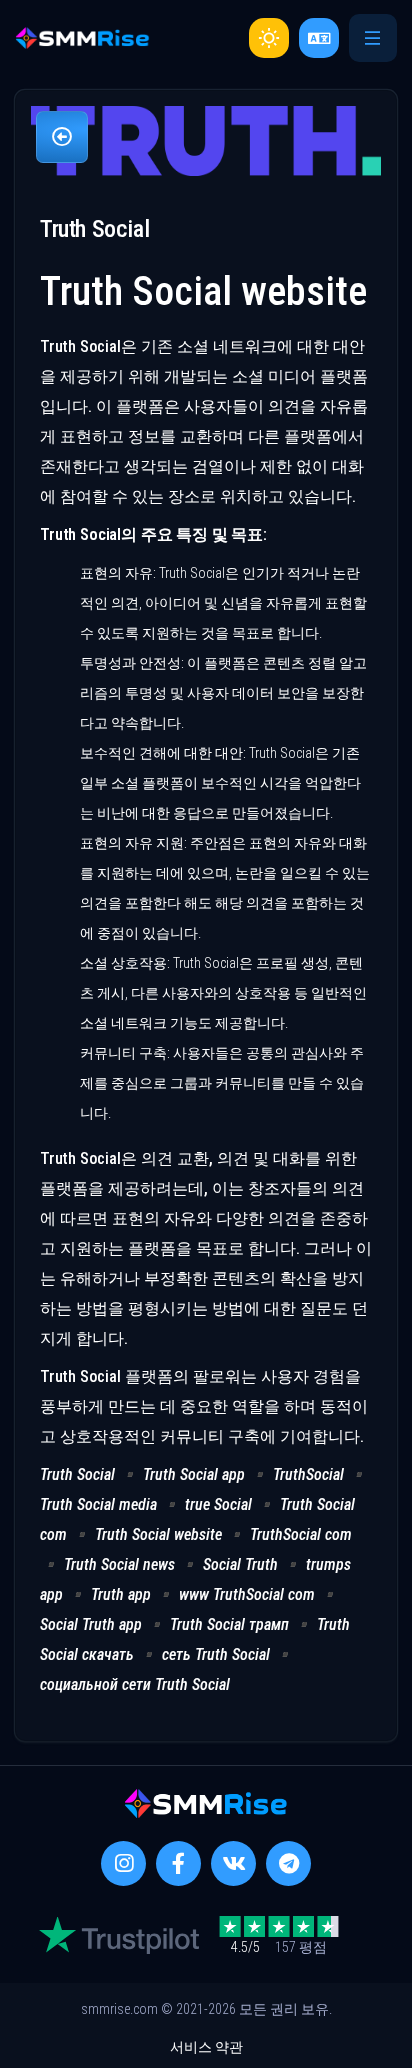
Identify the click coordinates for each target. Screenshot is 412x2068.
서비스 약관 (206, 2047)
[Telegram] (288, 1863)
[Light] (269, 38)
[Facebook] (178, 1863)
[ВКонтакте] (233, 1863)
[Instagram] (123, 1863)
